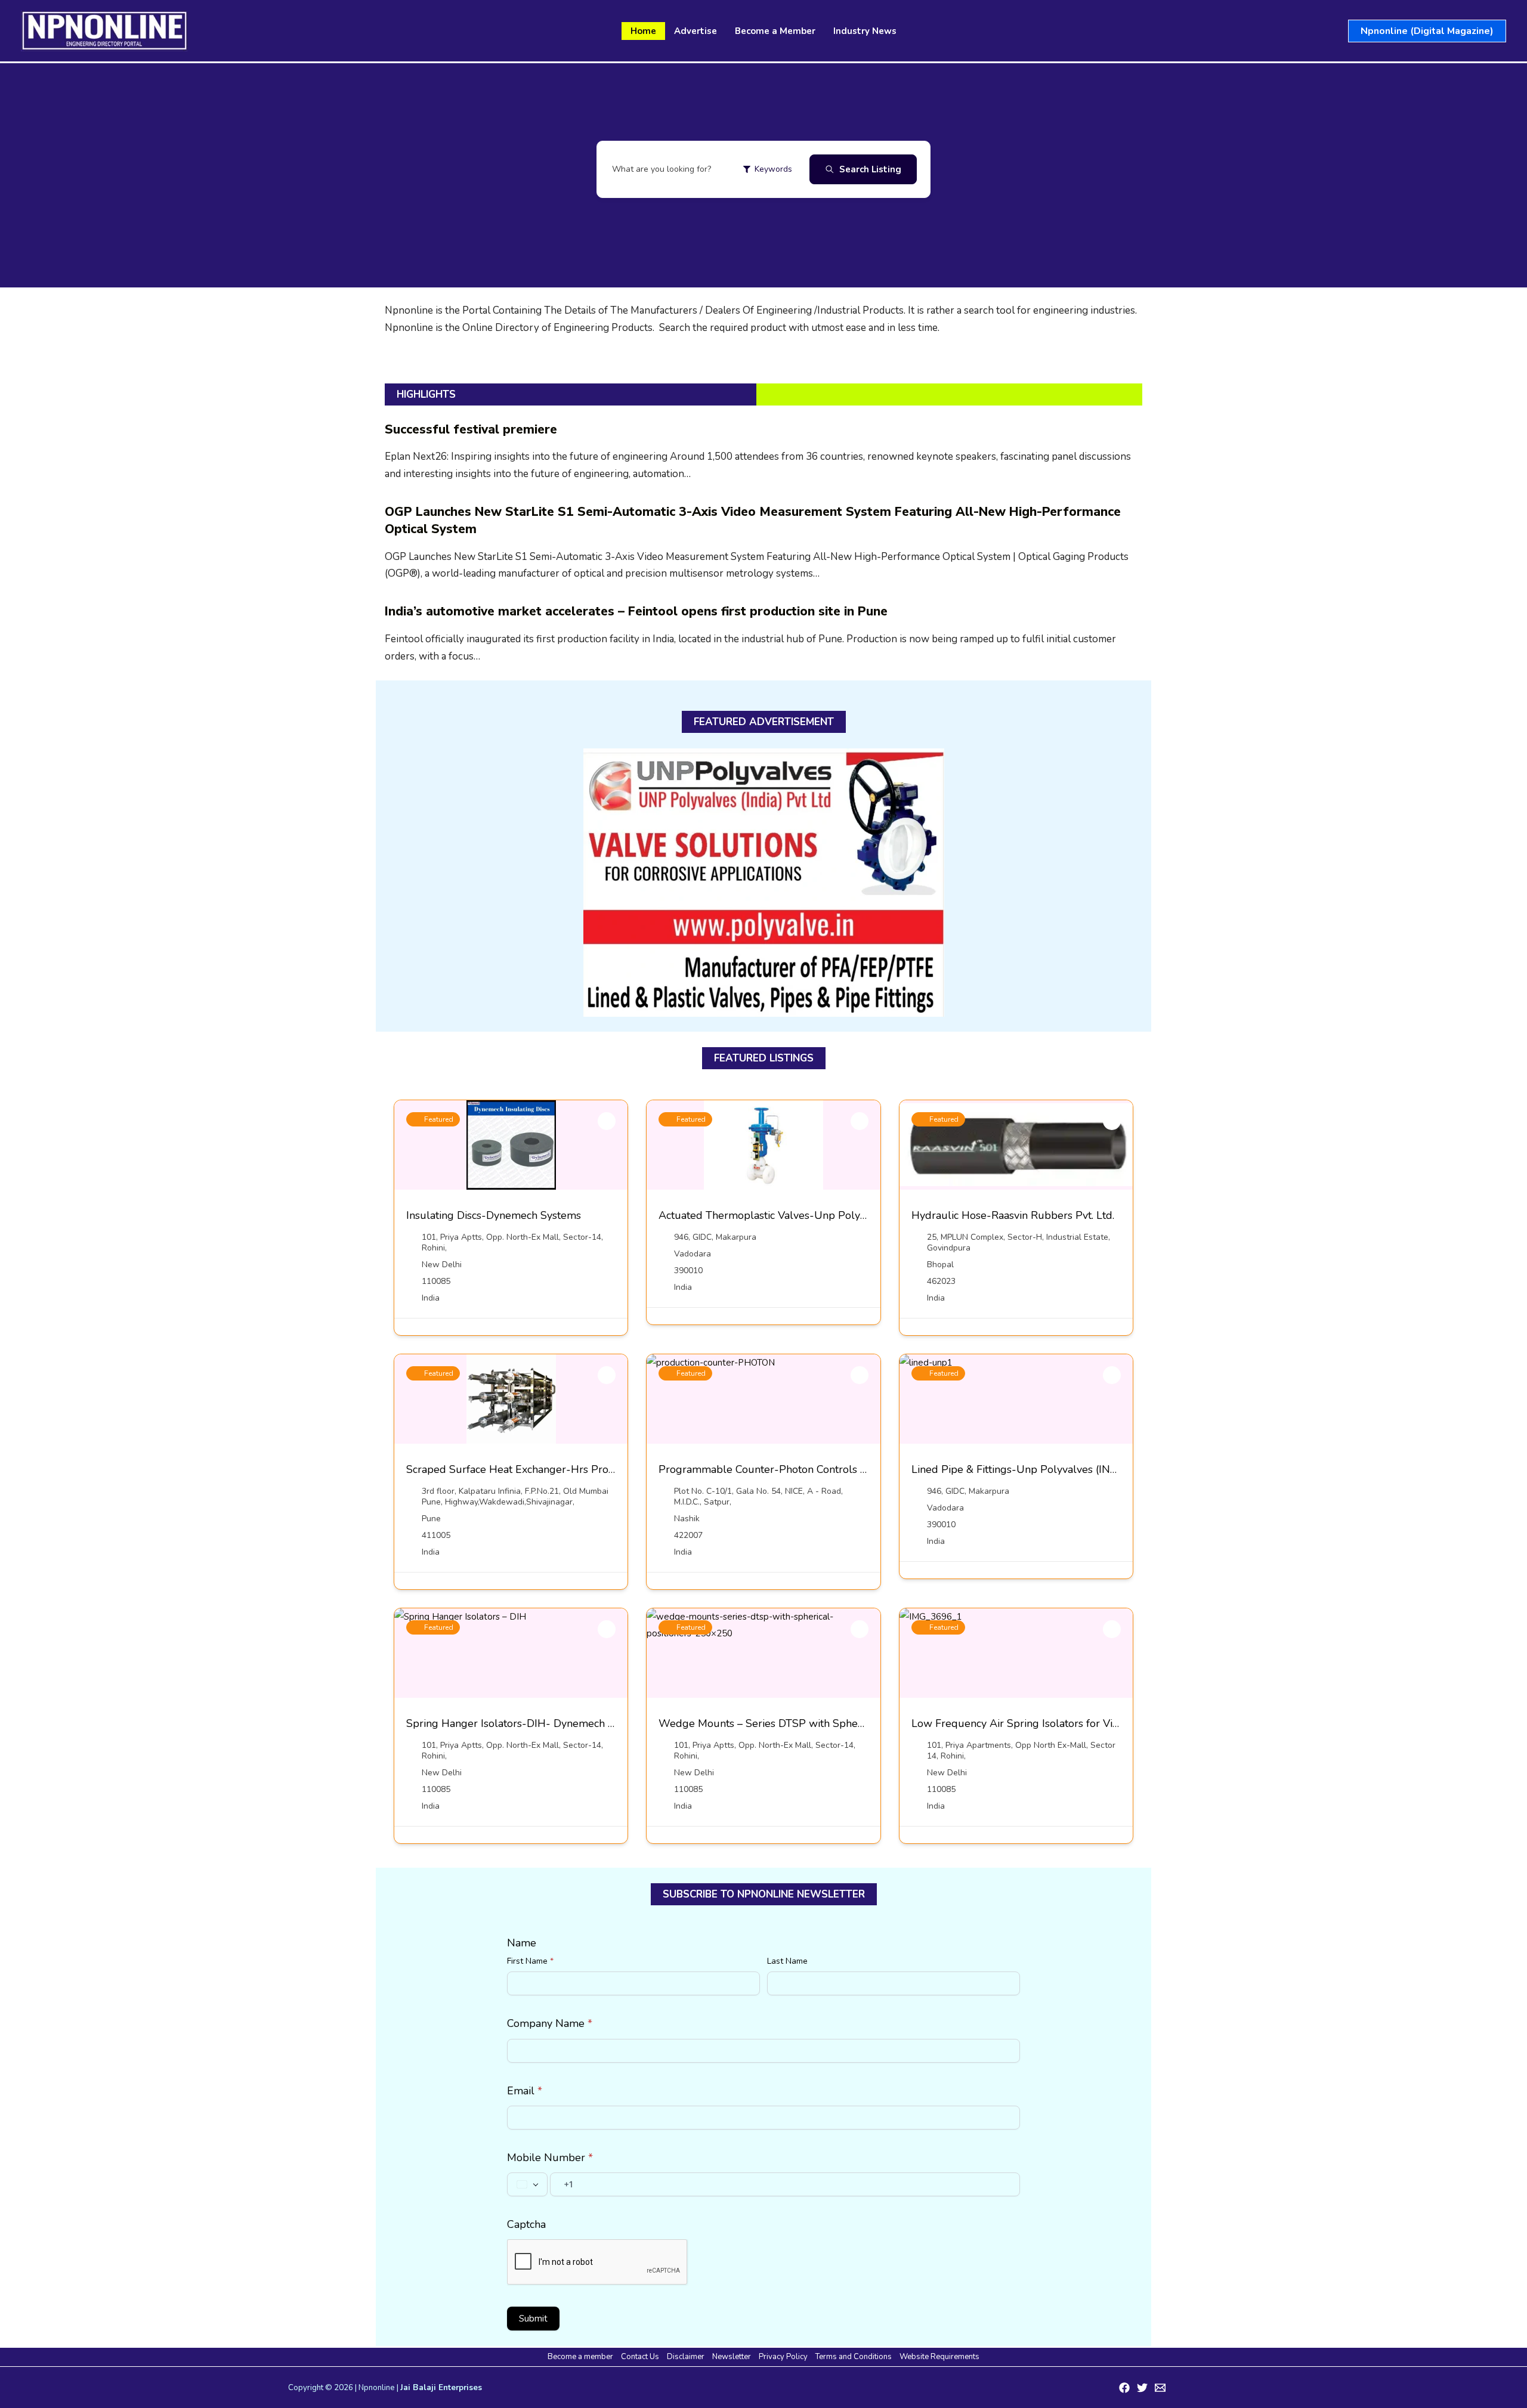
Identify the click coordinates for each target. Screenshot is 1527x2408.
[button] (1427, 31)
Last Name (787, 1961)
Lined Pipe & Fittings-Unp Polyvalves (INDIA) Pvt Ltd (1041, 1469)
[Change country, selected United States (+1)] (527, 2184)
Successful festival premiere (471, 429)
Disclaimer (686, 2357)
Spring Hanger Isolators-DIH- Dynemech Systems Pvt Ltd (546, 1723)
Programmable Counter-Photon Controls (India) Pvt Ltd (793, 1469)
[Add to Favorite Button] (607, 1121)
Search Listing (870, 169)
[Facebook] (1124, 2388)
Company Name (550, 2023)
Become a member (580, 2357)
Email (525, 2091)
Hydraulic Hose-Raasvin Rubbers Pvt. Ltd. (1013, 1215)
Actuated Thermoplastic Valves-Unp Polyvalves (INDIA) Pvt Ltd (813, 1215)
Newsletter (732, 2357)
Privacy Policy (783, 2357)
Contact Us (640, 2357)
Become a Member (775, 31)
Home (643, 31)
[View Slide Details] (764, 883)
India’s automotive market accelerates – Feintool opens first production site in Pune (636, 611)
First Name (530, 1961)
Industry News (865, 31)
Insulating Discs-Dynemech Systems (494, 1215)
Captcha (526, 2224)
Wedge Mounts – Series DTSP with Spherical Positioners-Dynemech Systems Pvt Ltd (865, 1723)
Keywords (773, 169)
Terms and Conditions (854, 2357)
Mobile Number (550, 2158)
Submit (533, 2319)
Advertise (696, 31)
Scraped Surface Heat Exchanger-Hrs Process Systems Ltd (549, 1469)
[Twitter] (1142, 2388)
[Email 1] (1160, 2388)
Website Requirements (939, 2357)
